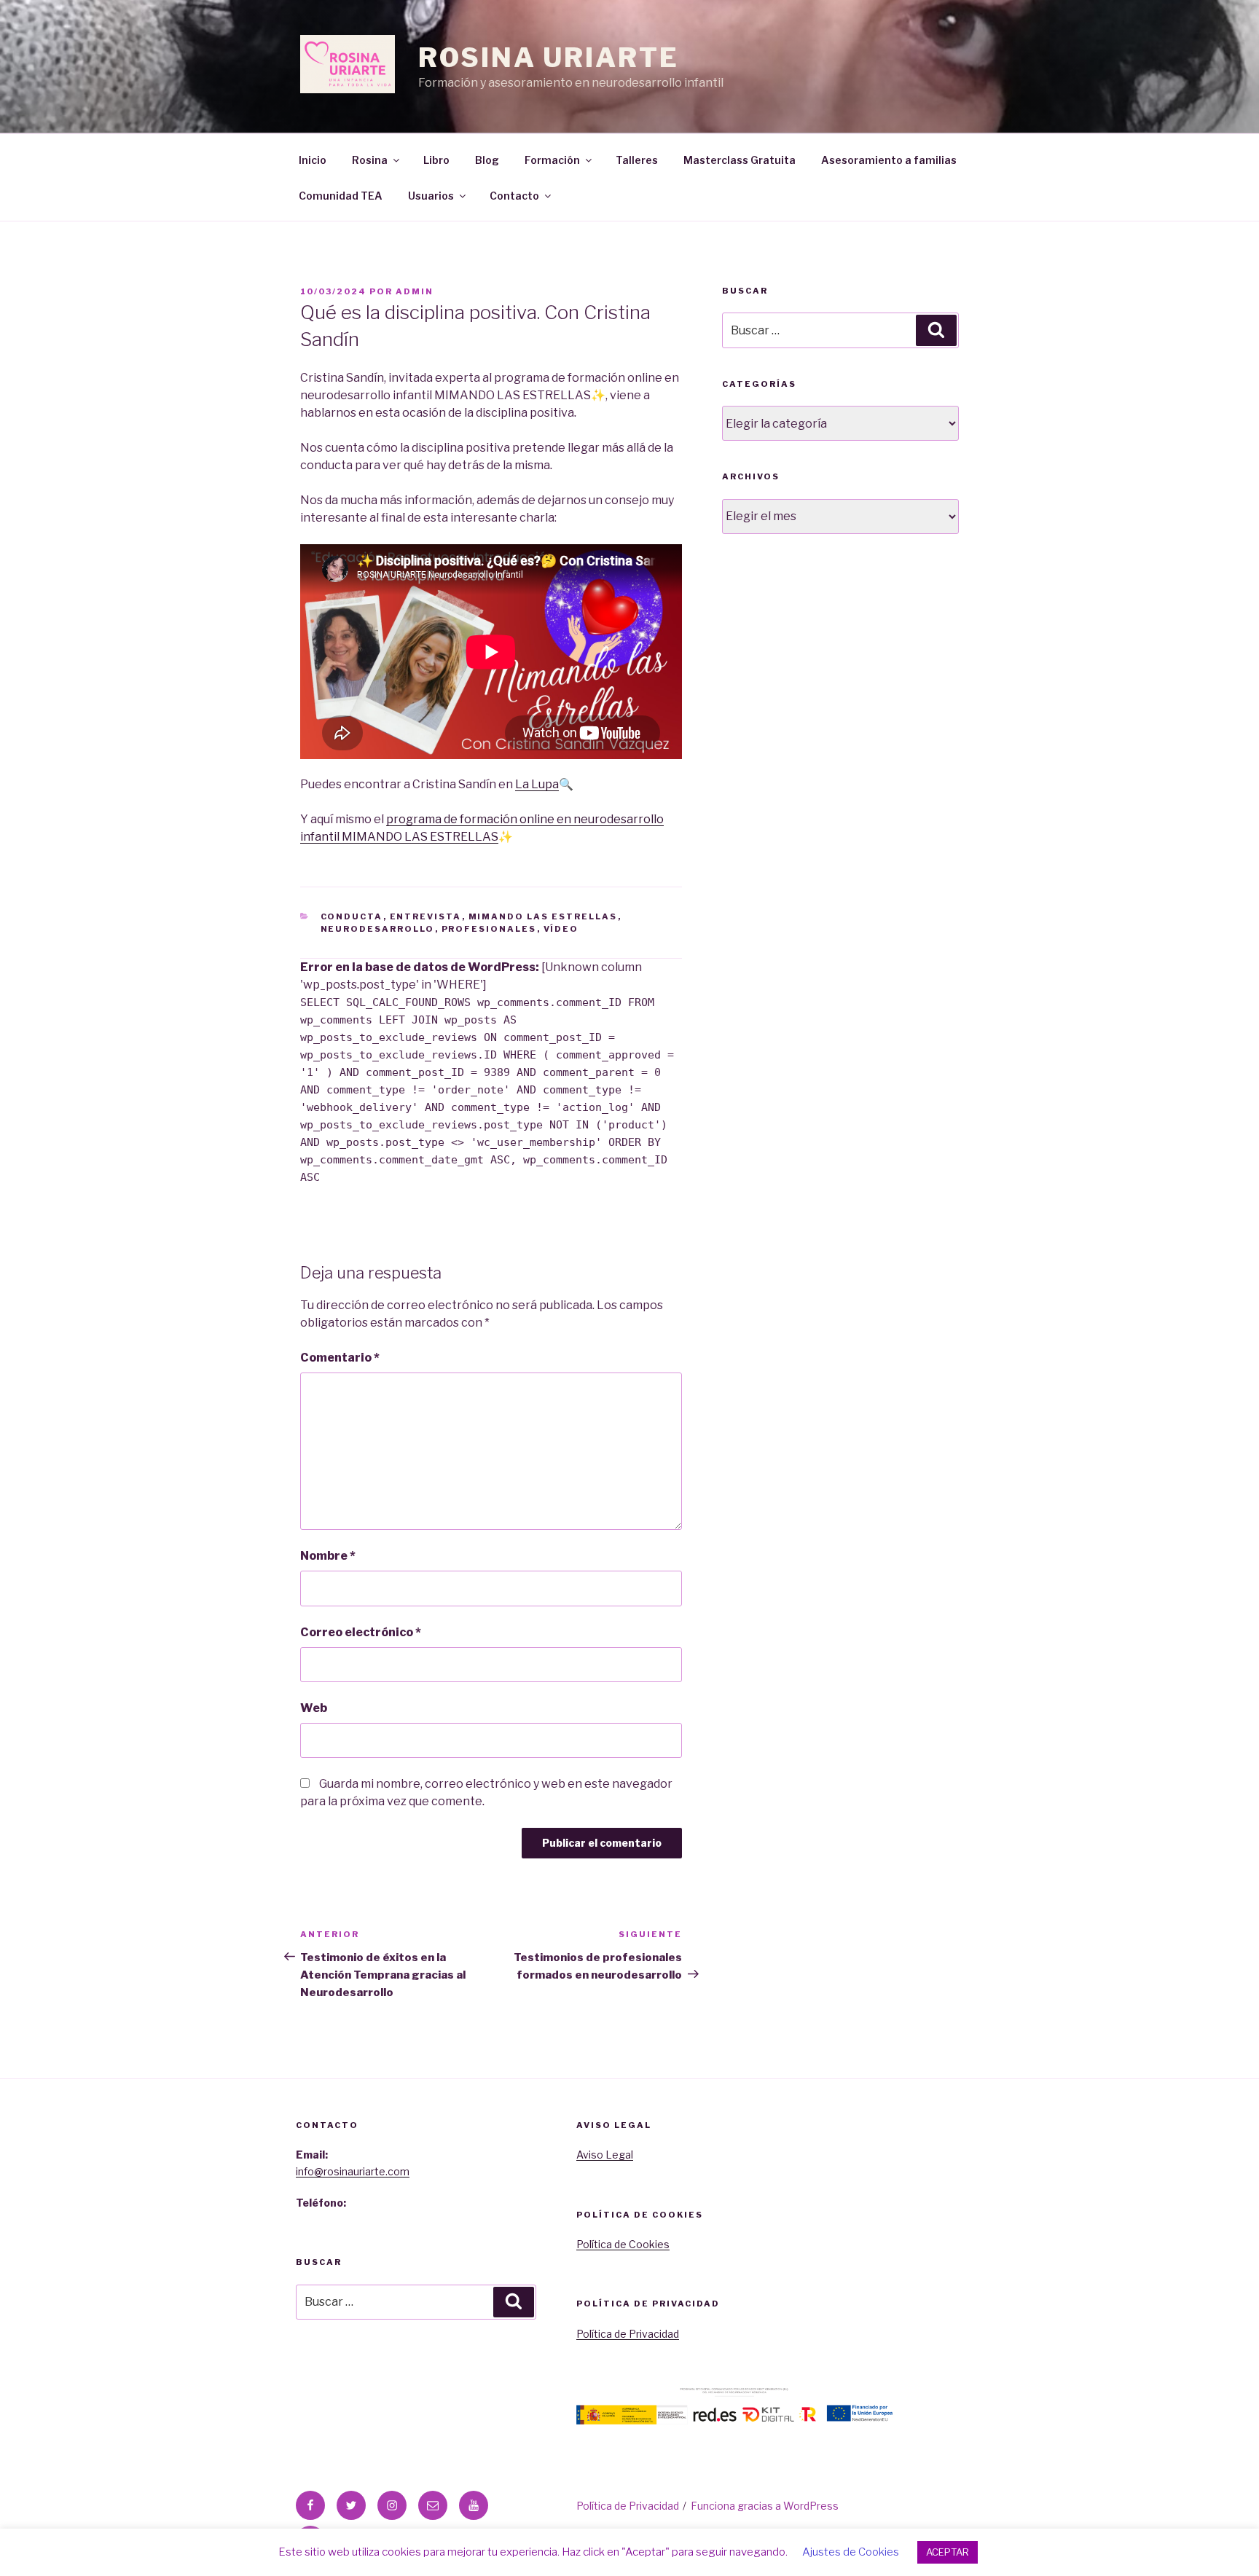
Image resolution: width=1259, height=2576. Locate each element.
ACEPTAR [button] (948, 2552)
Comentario (340, 1358)
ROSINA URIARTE (548, 58)
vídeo (561, 929)
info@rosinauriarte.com (353, 2171)
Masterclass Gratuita (740, 160)
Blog (487, 160)
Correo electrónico (361, 1632)
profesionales (489, 929)
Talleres (637, 160)
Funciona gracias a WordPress (765, 2506)
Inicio (313, 160)
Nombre (328, 1556)
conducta (352, 916)
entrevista (426, 916)
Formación (552, 160)
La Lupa (537, 784)
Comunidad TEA (341, 196)
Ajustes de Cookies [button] (851, 2552)
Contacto (514, 196)
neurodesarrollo (378, 929)
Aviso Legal (605, 2155)
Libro (436, 160)
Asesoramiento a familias (889, 160)
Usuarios (431, 196)
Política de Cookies (623, 2244)
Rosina (370, 160)
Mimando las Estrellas (543, 916)
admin (415, 291)
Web (314, 1708)
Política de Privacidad (628, 2334)
